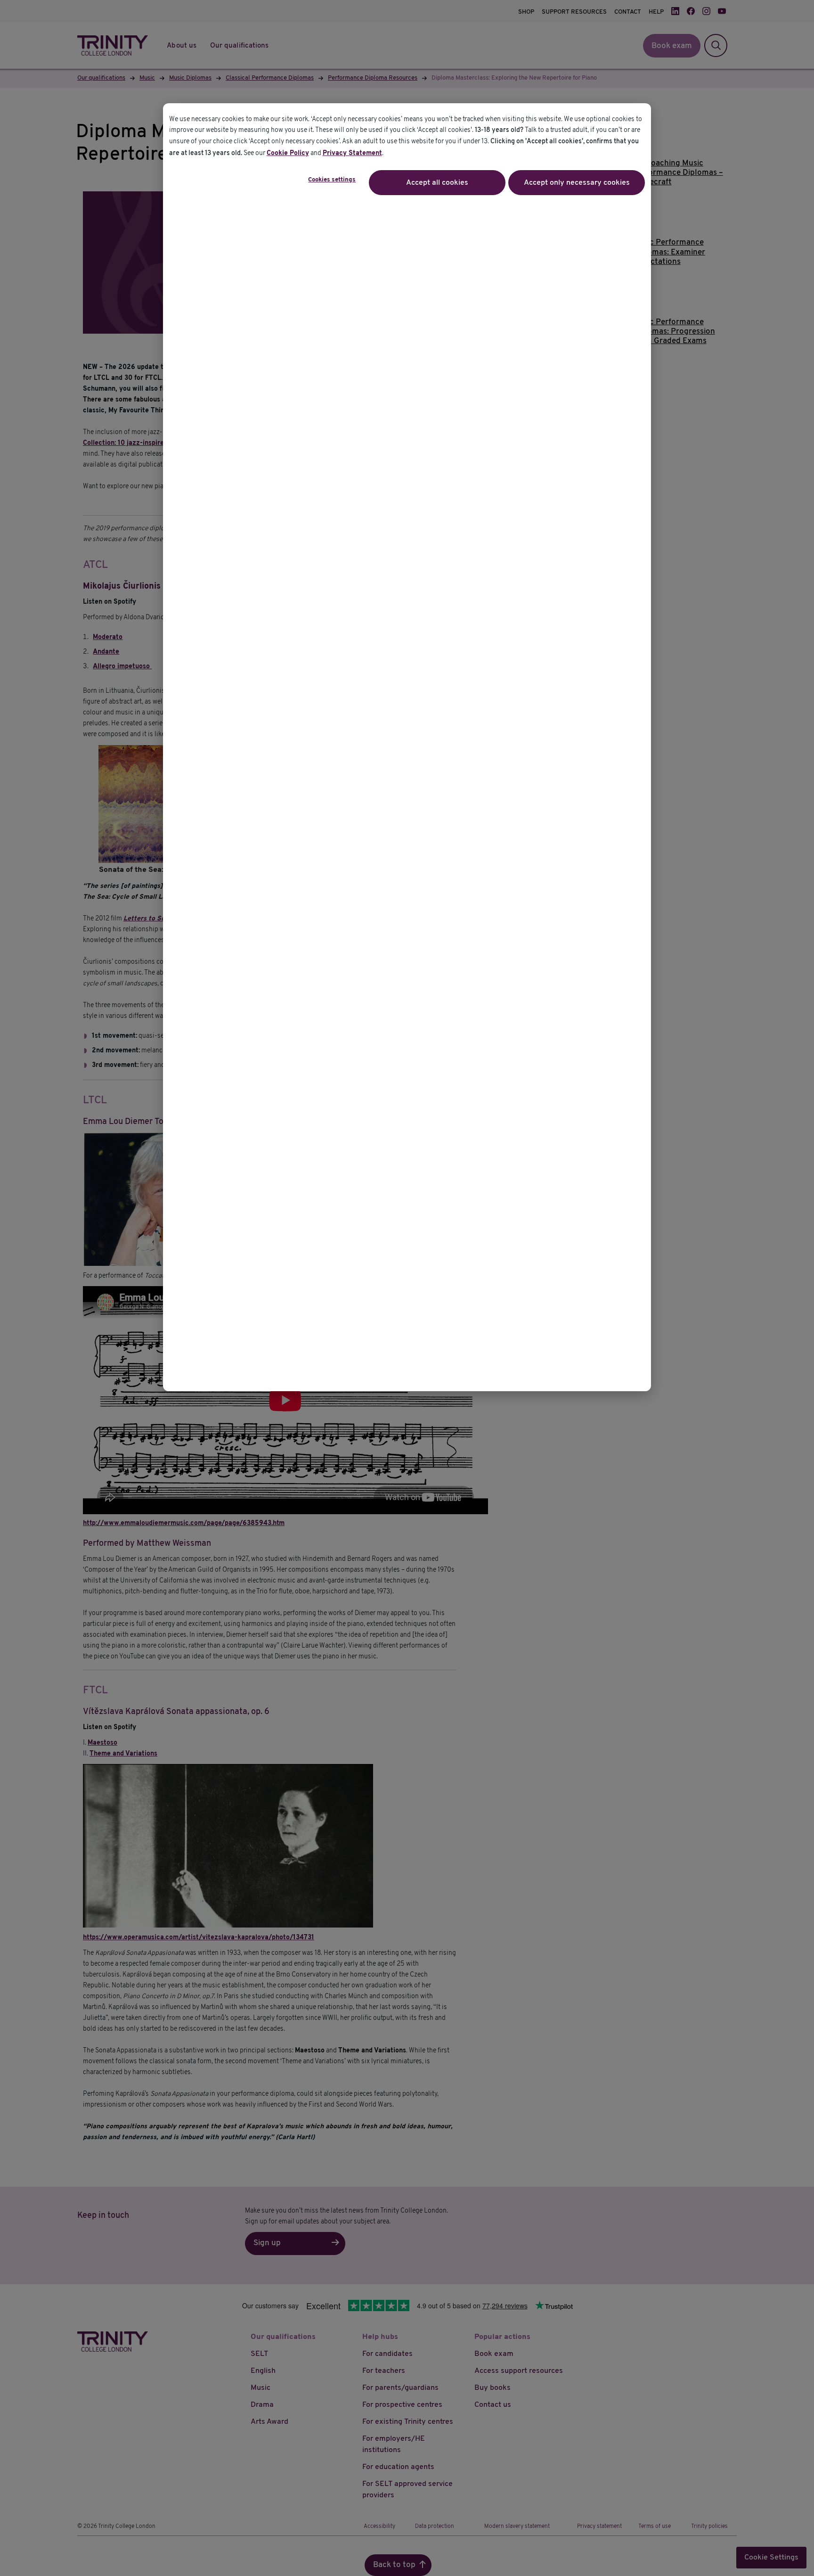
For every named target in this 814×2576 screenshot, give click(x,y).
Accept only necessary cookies (577, 183)
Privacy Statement (352, 153)
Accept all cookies (437, 183)
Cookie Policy (288, 153)
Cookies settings (332, 180)
